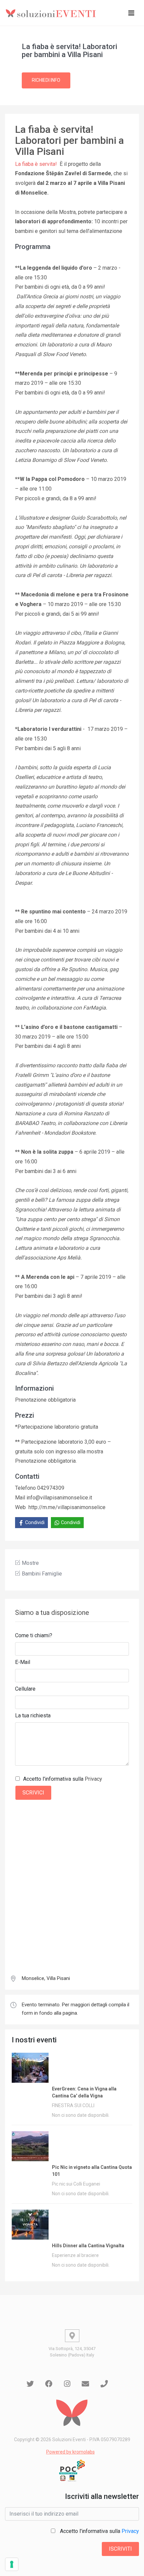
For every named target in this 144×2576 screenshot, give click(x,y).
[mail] (85, 2384)
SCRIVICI (33, 1793)
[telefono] (104, 2384)
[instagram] (67, 2384)
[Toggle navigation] (131, 13)
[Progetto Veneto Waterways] (72, 2471)
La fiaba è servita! (37, 164)
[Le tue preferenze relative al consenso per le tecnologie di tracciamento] (12, 2564)
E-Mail (23, 1662)
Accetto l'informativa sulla (63, 1779)
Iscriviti (120, 2549)
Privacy (93, 1779)
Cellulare (25, 1689)
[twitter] (30, 2384)
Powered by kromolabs (70, 2452)
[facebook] (49, 2384)
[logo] (52, 13)
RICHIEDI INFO (46, 80)
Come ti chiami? (34, 1635)
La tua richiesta (33, 1715)
